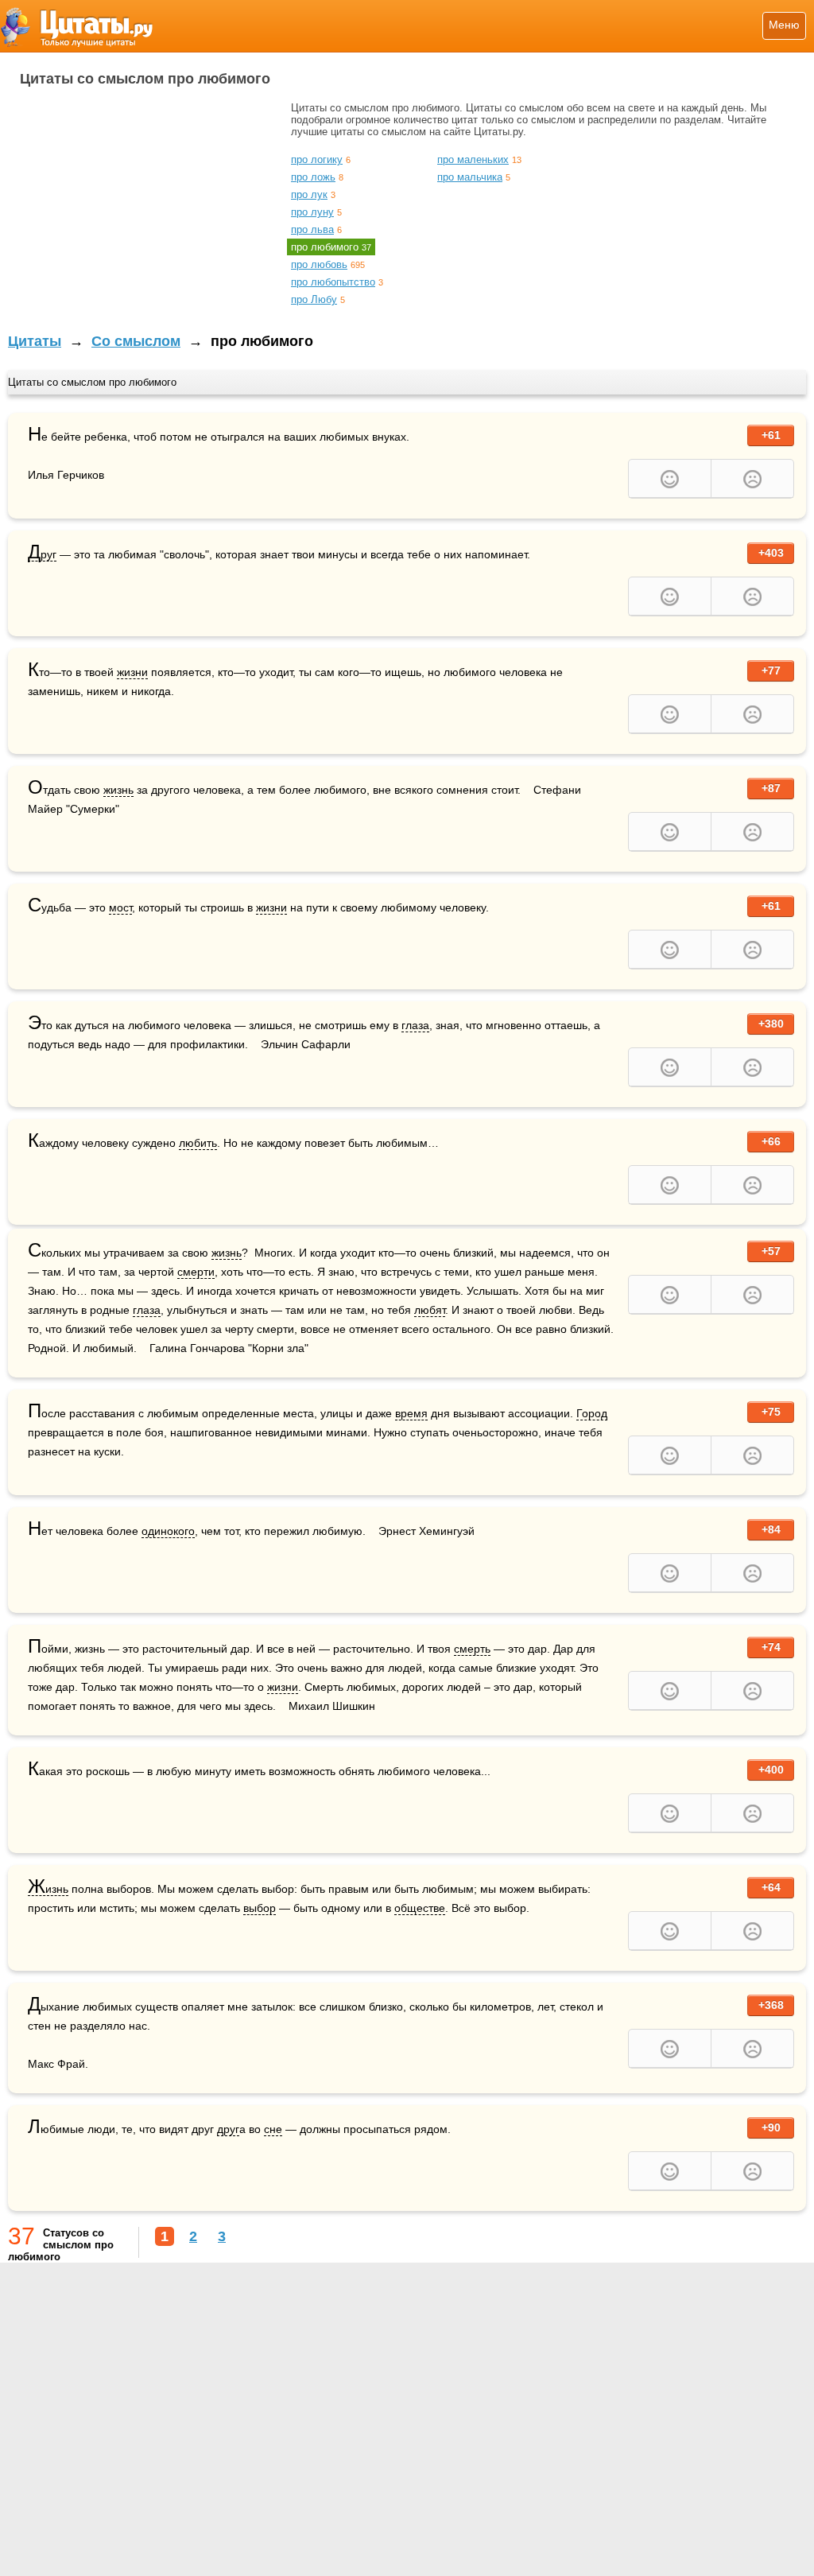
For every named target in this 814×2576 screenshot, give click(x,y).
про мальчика (470, 177)
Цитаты (35, 341)
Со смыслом (136, 341)
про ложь (313, 177)
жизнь (118, 790)
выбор (260, 1908)
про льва (312, 229)
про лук (309, 194)
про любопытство (333, 282)
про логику (317, 159)
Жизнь (48, 1889)
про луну (312, 212)
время (411, 1413)
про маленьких (473, 159)
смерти (196, 1272)
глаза (415, 1025)
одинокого (168, 1531)
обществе (420, 1908)
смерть (472, 1649)
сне (273, 2129)
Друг (42, 555)
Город (592, 1413)
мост (120, 907)
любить (198, 1143)
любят (430, 1310)
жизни (132, 672)
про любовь (319, 264)
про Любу (314, 299)
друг (228, 2129)
